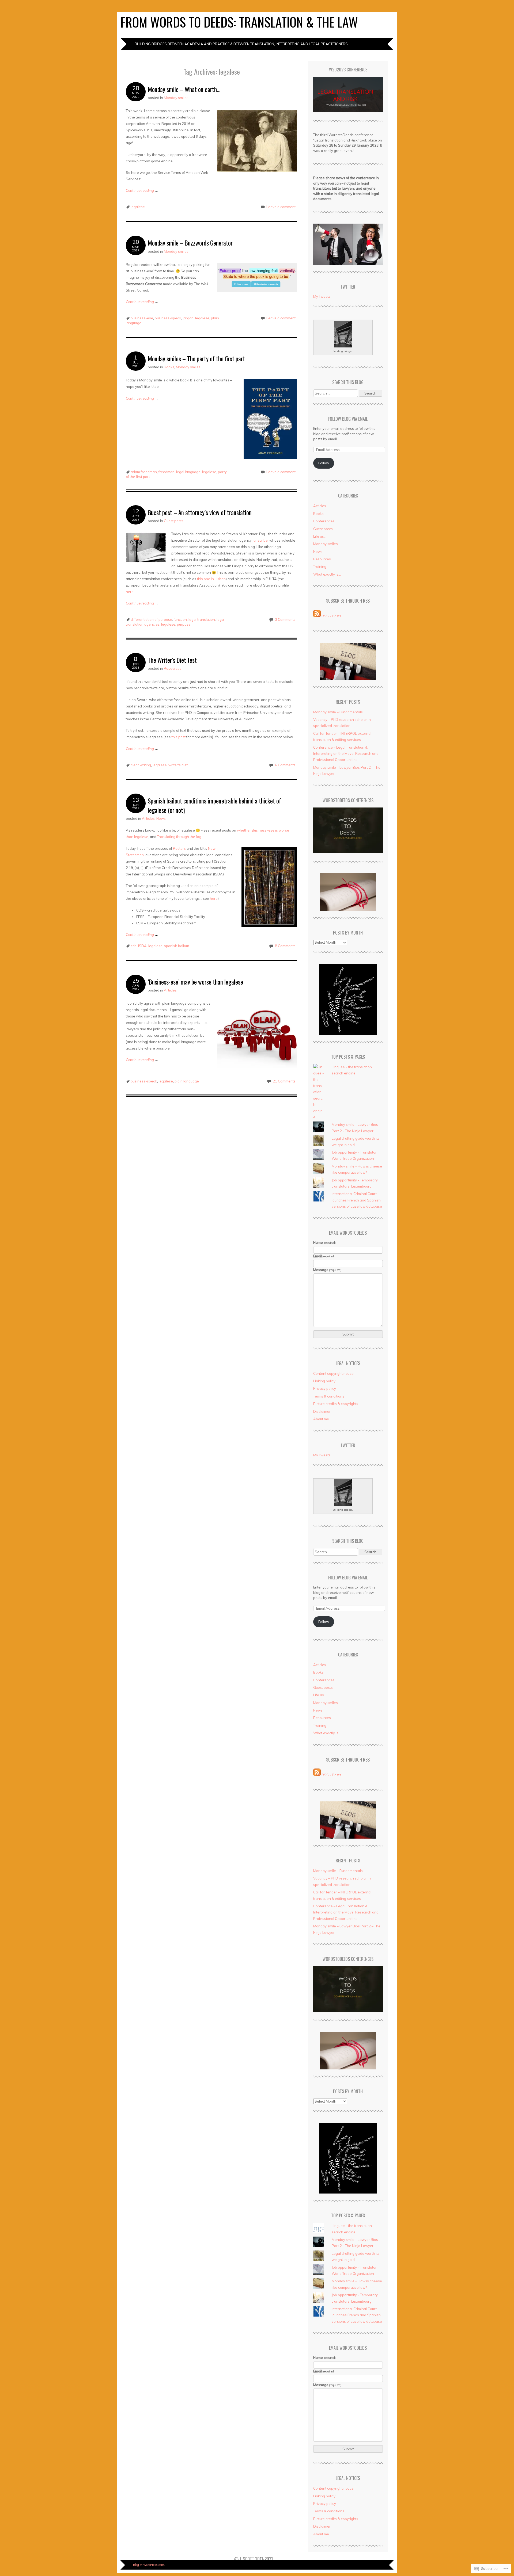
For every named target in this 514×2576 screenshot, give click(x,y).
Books (169, 367)
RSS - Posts (331, 616)
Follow (324, 463)
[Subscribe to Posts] (317, 616)
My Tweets (322, 296)
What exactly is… (327, 574)
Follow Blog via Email (348, 419)
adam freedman (144, 472)
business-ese (142, 318)
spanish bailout (177, 946)
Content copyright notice (333, 1373)
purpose (184, 624)
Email (324, 1256)
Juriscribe (260, 540)
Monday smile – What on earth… (184, 89)
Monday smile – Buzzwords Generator (190, 243)
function (180, 619)
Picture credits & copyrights (336, 1404)
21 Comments (284, 1081)
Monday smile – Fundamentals (338, 712)
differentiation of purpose (151, 619)
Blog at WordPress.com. (149, 2565)
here (130, 592)
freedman (167, 472)
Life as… (320, 536)
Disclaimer (322, 1411)
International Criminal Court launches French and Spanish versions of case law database (357, 1200)
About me (321, 1419)
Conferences (324, 521)
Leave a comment (281, 207)
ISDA (142, 946)
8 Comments (285, 946)
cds (134, 946)
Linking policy (324, 1381)
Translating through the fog (179, 837)
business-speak (168, 318)
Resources (173, 668)
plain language (187, 1081)
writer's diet (178, 765)
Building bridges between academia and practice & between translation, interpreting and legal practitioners (241, 44)
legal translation (202, 619)
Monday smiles (176, 98)
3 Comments (285, 619)
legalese (138, 207)
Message (327, 1270)
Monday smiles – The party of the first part (196, 359)
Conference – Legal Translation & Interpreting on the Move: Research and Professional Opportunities (346, 754)
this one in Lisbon (211, 579)
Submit (348, 1334)
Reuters (179, 848)
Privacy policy (325, 1388)
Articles (148, 818)
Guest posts (174, 521)
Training (320, 567)
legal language (188, 472)
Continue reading (142, 190)
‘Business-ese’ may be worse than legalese (195, 982)
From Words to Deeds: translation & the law (239, 22)
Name (325, 1242)
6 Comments (285, 765)
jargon (188, 318)
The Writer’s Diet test (172, 660)
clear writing (141, 765)
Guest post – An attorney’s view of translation (200, 512)
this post (179, 737)
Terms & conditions (329, 1396)
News (161, 818)
